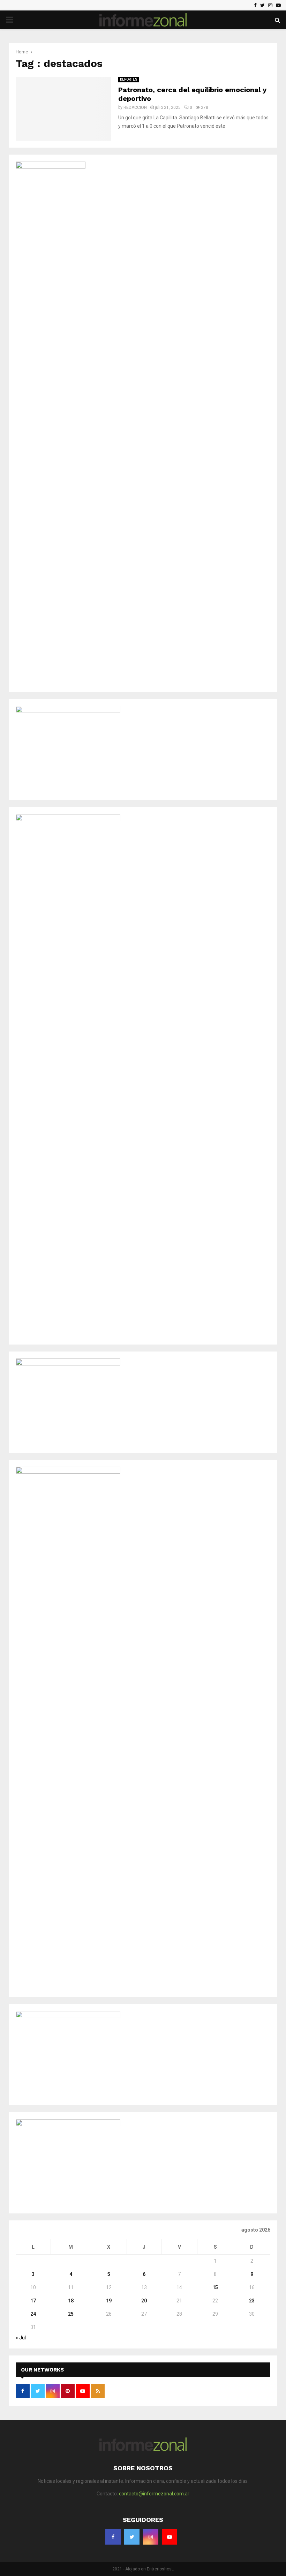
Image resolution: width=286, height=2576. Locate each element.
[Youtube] (278, 5)
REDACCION (135, 107)
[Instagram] (270, 5)
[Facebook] (255, 5)
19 (109, 2301)
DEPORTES (129, 79)
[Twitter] (262, 5)
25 (71, 2314)
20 (144, 2301)
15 (215, 2287)
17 (33, 2301)
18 (71, 2301)
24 (33, 2314)
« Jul (21, 2338)
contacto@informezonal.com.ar (154, 2494)
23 (252, 2301)
